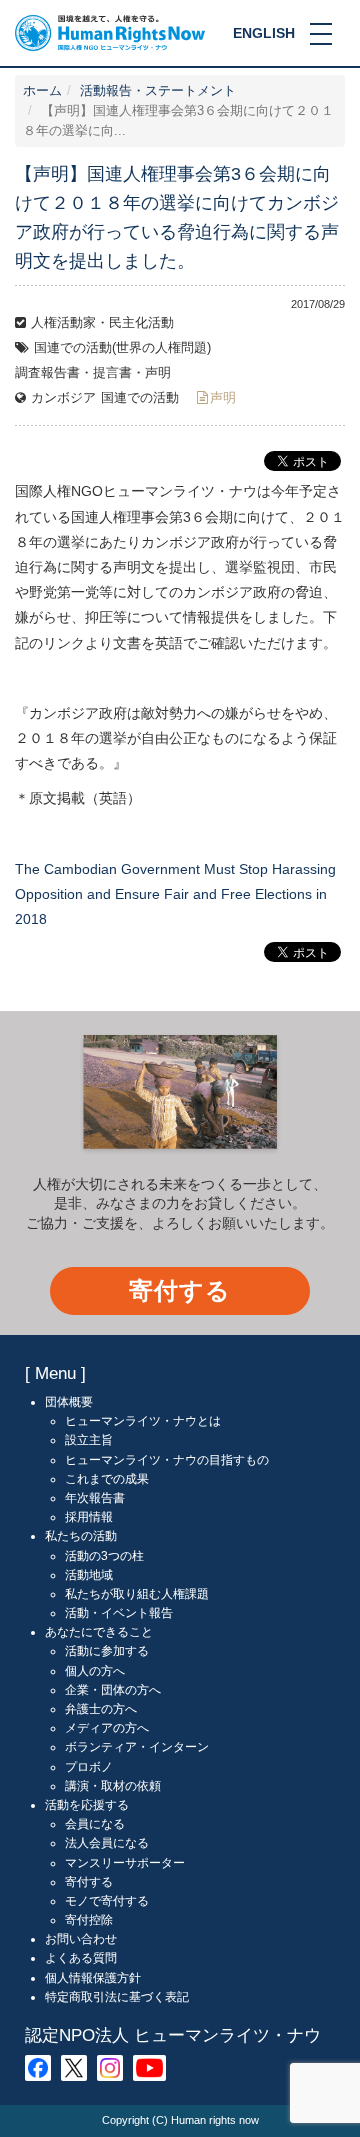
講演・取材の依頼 (113, 1786)
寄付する (180, 1290)
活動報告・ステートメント (158, 91)
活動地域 (89, 1575)
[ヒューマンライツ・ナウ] (110, 32)
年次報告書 (95, 1498)
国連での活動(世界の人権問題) (122, 348)
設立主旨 (89, 1440)
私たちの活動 (81, 1536)
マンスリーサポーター (125, 1863)
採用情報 (89, 1517)
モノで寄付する (107, 1901)
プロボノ (89, 1767)
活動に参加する (107, 1651)
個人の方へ (95, 1671)
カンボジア (63, 398)
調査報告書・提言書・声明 (93, 373)
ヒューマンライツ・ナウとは (143, 1421)
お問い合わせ (81, 1939)
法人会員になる (107, 1843)
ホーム (42, 91)
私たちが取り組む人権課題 (137, 1594)
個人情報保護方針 (93, 1978)
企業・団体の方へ (113, 1690)
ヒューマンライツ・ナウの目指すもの (167, 1460)
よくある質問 (81, 1958)
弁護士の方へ (101, 1709)
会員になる (95, 1824)
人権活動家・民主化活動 (102, 323)
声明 (223, 398)
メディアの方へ (107, 1728)
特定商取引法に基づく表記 (117, 1997)
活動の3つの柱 (104, 1556)
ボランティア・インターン (137, 1747)
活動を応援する (87, 1805)
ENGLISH (264, 33)
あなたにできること (99, 1632)
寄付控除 (89, 1920)
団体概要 (69, 1402)
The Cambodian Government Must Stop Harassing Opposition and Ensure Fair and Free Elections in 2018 (175, 894)
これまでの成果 (107, 1479)
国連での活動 (140, 398)
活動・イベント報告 (119, 1613)
